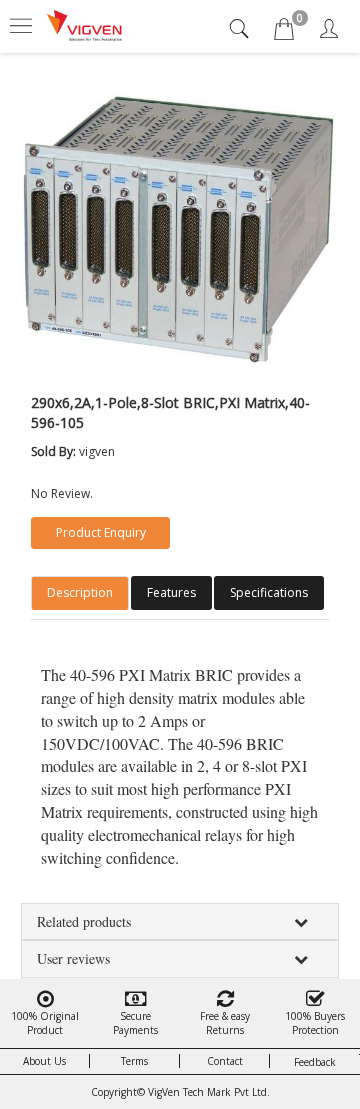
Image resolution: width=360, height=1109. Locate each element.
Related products (84, 921)
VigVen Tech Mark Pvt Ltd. (209, 1092)
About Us (44, 1061)
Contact (225, 1061)
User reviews (73, 958)
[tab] (241, 28)
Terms (134, 1061)
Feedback (315, 1062)
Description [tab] (80, 592)
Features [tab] (171, 592)
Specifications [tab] (269, 592)
